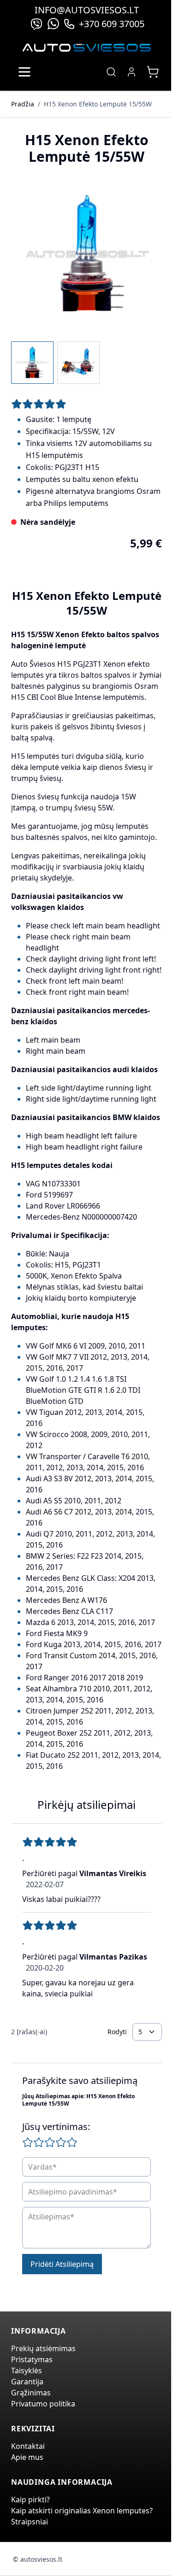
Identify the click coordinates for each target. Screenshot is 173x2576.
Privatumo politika (43, 2404)
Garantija (27, 2382)
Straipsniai (30, 2522)
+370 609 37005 (112, 24)
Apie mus (27, 2457)
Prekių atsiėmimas (43, 2348)
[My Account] (131, 72)
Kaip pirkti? (30, 2500)
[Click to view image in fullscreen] (86, 255)
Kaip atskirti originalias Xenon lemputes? (82, 2511)
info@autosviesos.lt (87, 10)
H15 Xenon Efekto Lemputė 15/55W (98, 104)
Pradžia (23, 104)
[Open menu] (24, 72)
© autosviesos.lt (38, 2559)
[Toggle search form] (111, 72)
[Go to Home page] (87, 48)
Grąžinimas (31, 2393)
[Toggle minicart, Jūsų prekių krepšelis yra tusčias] (153, 72)
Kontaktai (28, 2446)
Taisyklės (27, 2371)
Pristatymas (32, 2359)
